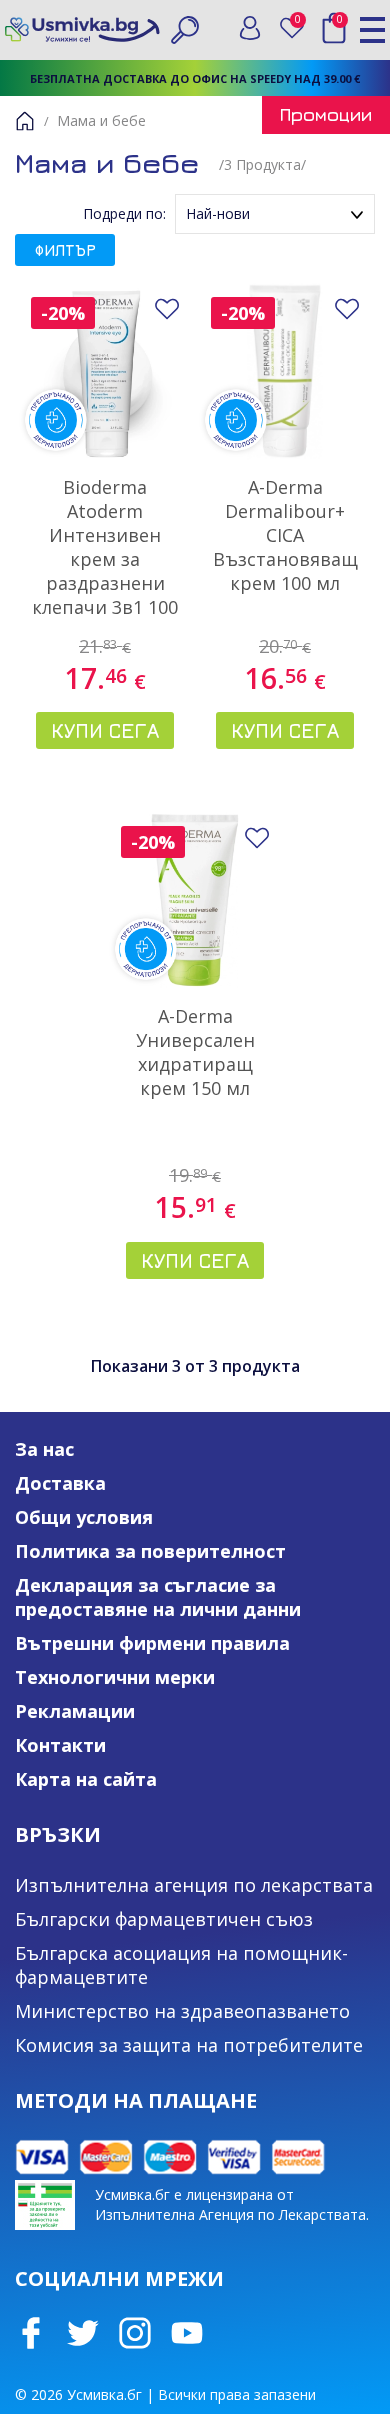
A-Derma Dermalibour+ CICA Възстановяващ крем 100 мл (285, 535)
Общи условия (84, 1517)
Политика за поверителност (150, 1551)
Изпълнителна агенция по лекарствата (194, 1885)
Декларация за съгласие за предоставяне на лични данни (158, 1597)
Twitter (83, 2333)
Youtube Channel (187, 2333)
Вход (250, 28)
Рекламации (75, 1711)
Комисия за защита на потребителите (189, 2045)
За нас (44, 1449)
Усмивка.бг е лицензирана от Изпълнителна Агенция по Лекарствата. (232, 2204)
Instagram (135, 2333)
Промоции (326, 114)
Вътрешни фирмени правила (152, 1643)
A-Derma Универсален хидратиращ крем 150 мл (195, 1052)
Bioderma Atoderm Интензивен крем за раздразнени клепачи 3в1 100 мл (105, 559)
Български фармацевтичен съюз (164, 1919)
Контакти (60, 1745)
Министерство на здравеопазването (182, 2011)
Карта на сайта (86, 1779)
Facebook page (31, 2333)
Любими (301, 23)
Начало (25, 121)
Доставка (60, 1483)
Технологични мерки (115, 1677)
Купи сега (105, 730)
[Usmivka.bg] (82, 29)
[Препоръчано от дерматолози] (105, 371)
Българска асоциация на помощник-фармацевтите (181, 1965)
